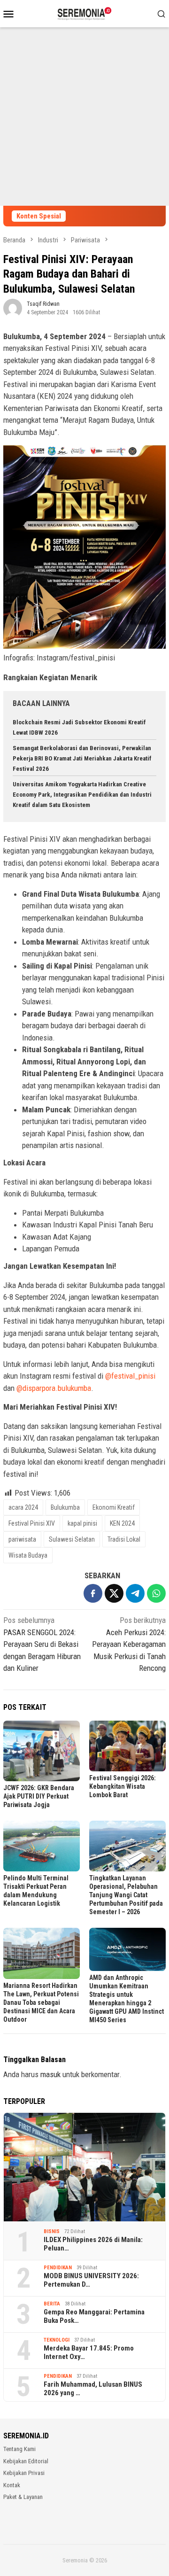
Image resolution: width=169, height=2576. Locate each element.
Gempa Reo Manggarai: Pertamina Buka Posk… (94, 2316)
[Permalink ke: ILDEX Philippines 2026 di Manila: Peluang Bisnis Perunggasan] (84, 2167)
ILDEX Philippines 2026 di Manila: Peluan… (93, 2244)
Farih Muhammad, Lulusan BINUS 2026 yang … (93, 2389)
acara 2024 (23, 1507)
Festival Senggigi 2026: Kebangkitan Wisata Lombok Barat (123, 1786)
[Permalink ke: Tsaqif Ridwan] (13, 307)
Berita (52, 2304)
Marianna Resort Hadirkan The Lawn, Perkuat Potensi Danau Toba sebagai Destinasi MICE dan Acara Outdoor (41, 2002)
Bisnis (52, 2231)
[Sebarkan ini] (93, 1593)
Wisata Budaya (28, 1555)
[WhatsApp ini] (156, 1593)
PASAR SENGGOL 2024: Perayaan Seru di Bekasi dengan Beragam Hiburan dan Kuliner (42, 1644)
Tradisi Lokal (124, 1539)
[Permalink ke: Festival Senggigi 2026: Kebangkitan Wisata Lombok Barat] (127, 1746)
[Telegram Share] (135, 1593)
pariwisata (22, 1539)
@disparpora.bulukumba (54, 1388)
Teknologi (57, 2340)
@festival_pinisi (130, 1376)
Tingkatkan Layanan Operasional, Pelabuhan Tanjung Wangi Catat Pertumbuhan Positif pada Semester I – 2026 (126, 1895)
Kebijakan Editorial (26, 2461)
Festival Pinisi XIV (32, 1523)
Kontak (12, 2485)
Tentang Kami (19, 2449)
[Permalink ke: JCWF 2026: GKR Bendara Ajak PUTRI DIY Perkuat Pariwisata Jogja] (42, 1751)
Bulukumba (65, 1507)
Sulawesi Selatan (72, 1539)
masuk (50, 2074)
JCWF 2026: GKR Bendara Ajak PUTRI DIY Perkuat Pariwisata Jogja (39, 1796)
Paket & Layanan (23, 2497)
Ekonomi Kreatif (114, 1507)
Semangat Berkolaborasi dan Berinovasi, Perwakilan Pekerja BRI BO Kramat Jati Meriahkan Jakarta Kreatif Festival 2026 (82, 758)
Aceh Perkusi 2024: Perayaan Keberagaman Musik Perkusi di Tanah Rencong (129, 1644)
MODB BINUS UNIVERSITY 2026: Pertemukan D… (91, 2280)
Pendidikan (58, 2268)
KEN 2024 (122, 1523)
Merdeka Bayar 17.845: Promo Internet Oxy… (89, 2352)
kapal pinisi (82, 1523)
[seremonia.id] (85, 13)
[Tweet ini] (114, 1593)
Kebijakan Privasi (24, 2473)
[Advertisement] (84, 116)
